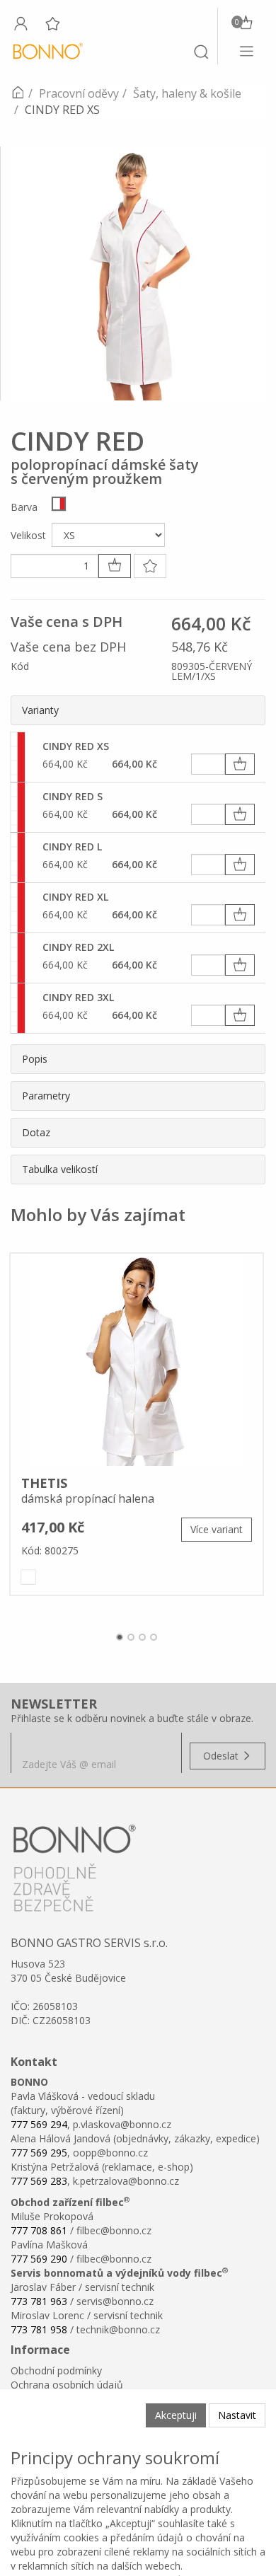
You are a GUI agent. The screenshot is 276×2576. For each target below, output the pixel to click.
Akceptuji (176, 2415)
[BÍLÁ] (28, 1577)
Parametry (46, 1096)
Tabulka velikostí (60, 1169)
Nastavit (237, 2415)
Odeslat (222, 1756)
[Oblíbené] (52, 23)
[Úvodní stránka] (18, 93)
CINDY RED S (73, 796)
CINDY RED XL (75, 897)
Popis (35, 1059)
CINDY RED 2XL (78, 947)
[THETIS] (137, 1360)
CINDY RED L (72, 847)
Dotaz (36, 1132)
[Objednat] (240, 764)
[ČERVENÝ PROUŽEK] (59, 504)
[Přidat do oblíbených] (150, 566)
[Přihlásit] (21, 23)
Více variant (217, 1529)
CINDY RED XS (76, 746)
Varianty (40, 710)
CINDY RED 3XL (78, 997)
